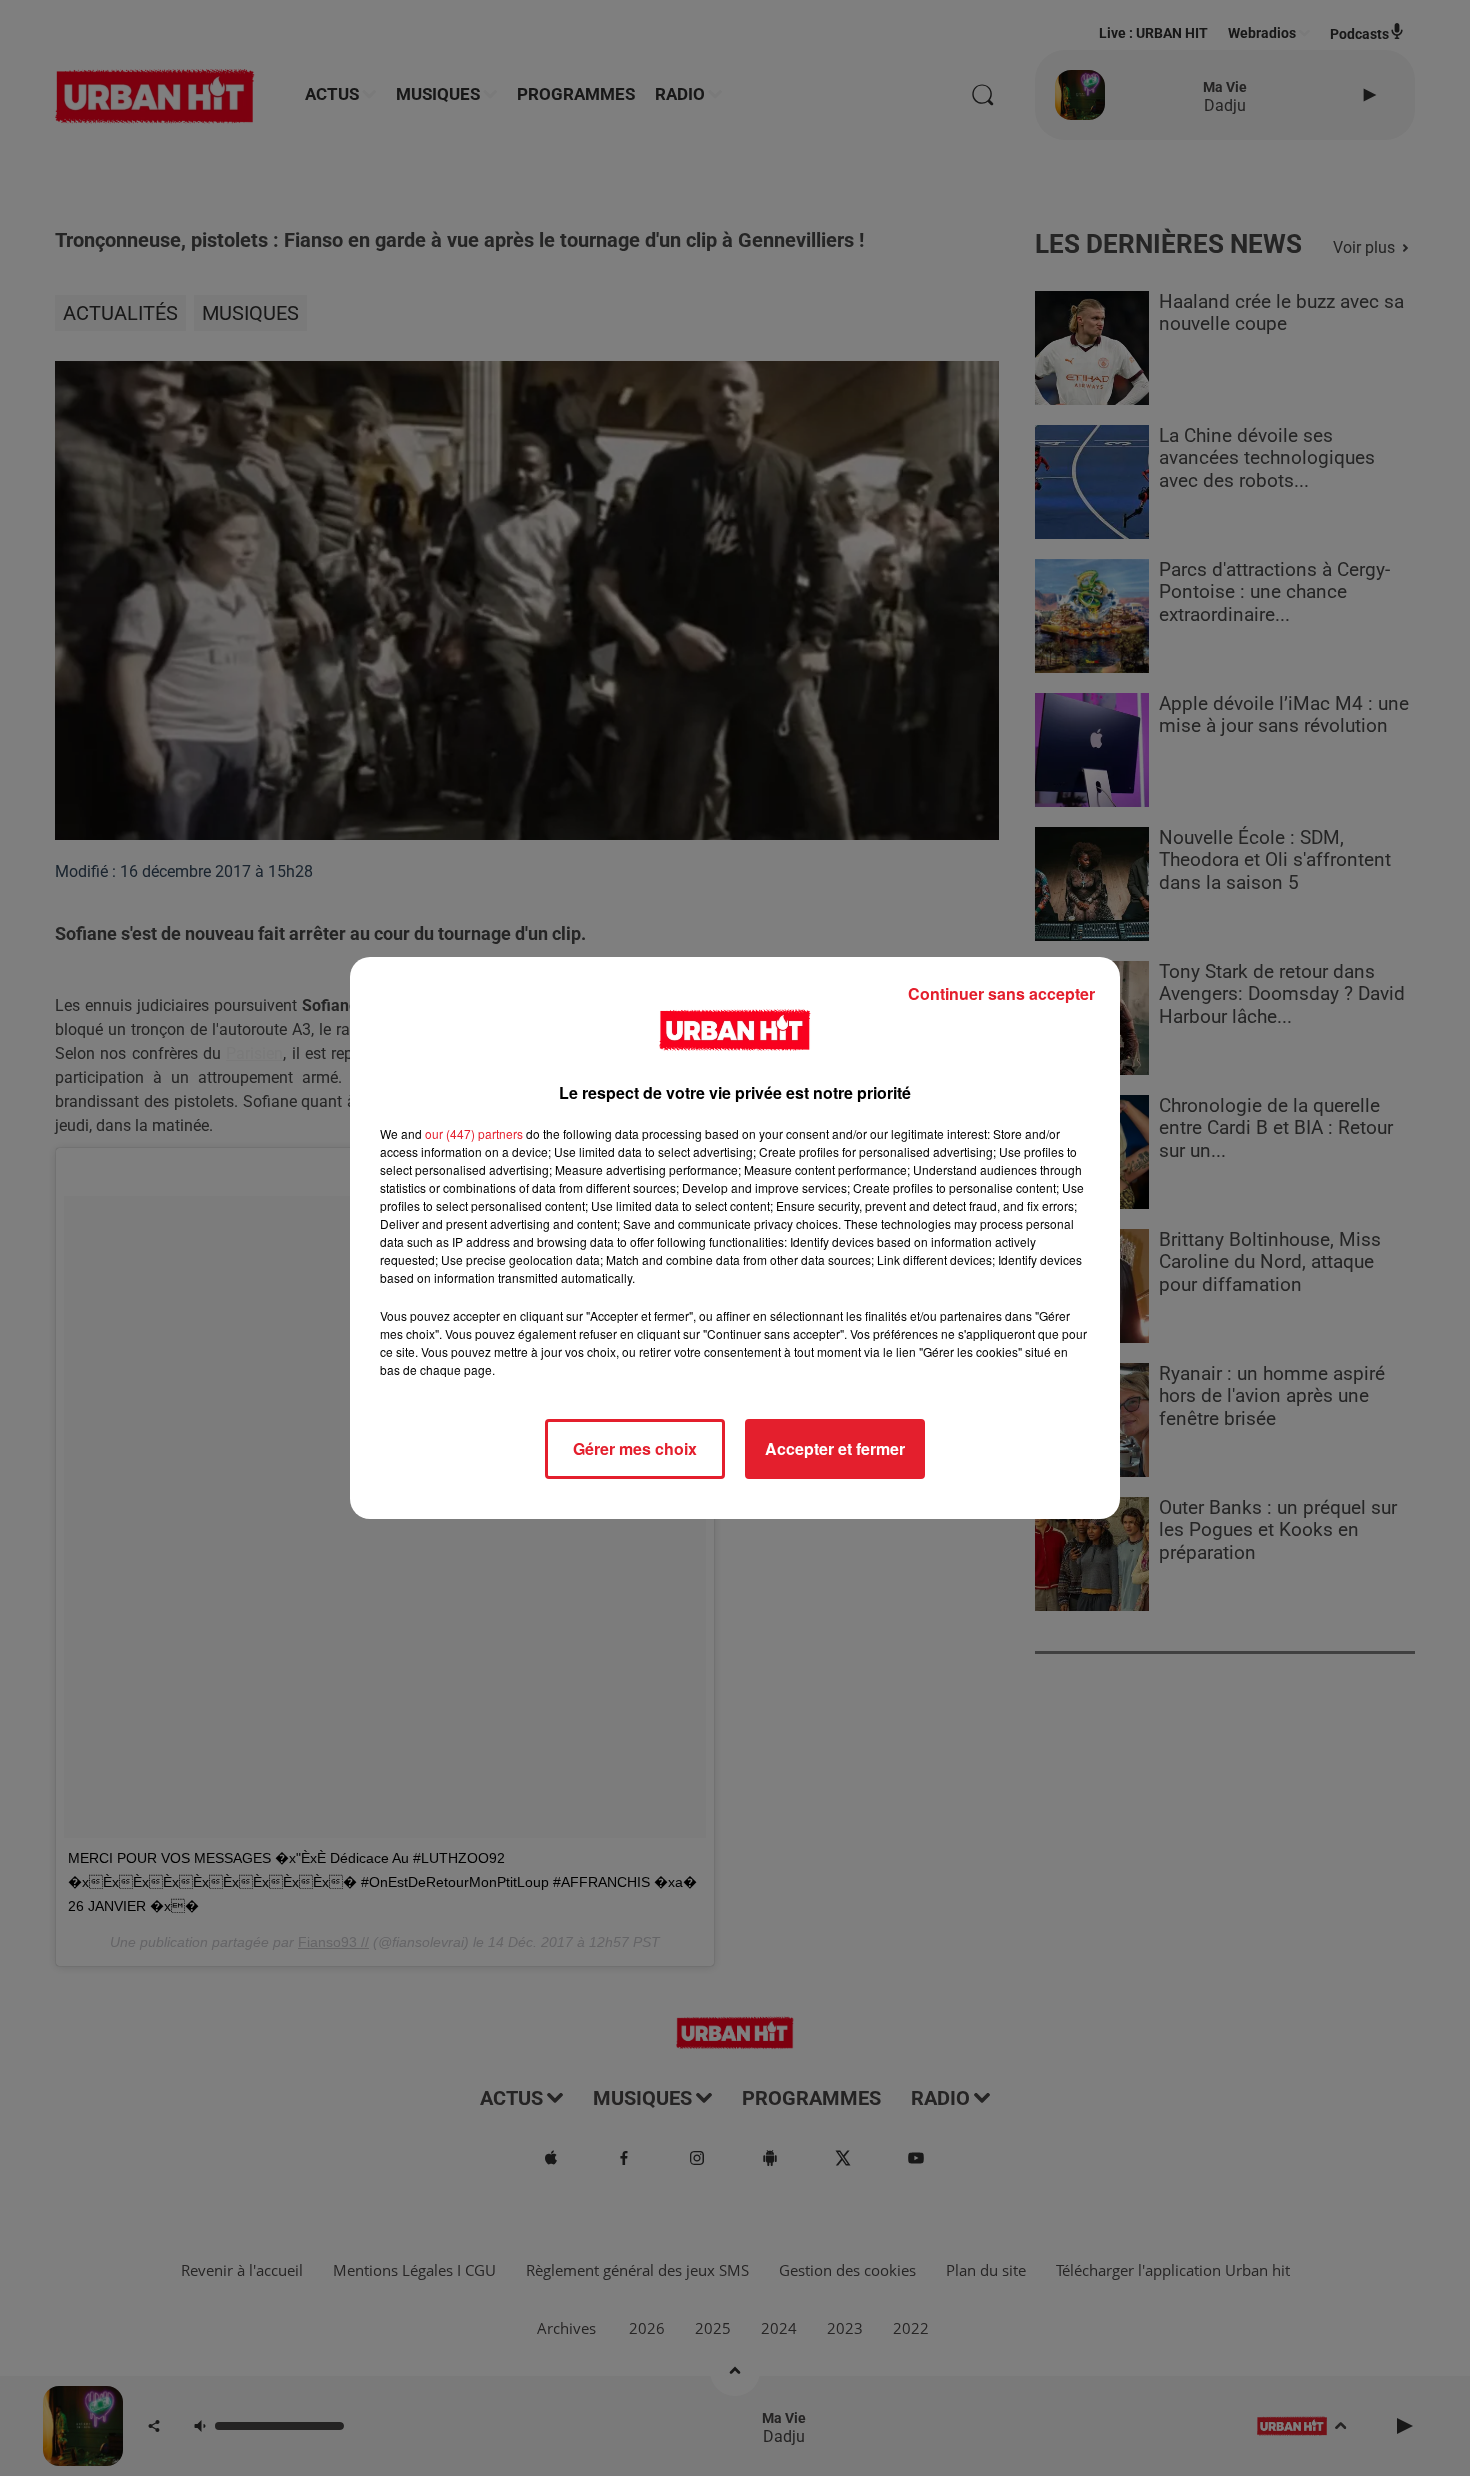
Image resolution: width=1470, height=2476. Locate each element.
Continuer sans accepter (1001, 993)
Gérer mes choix (635, 1448)
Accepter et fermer (835, 1448)
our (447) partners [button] (474, 1133)
